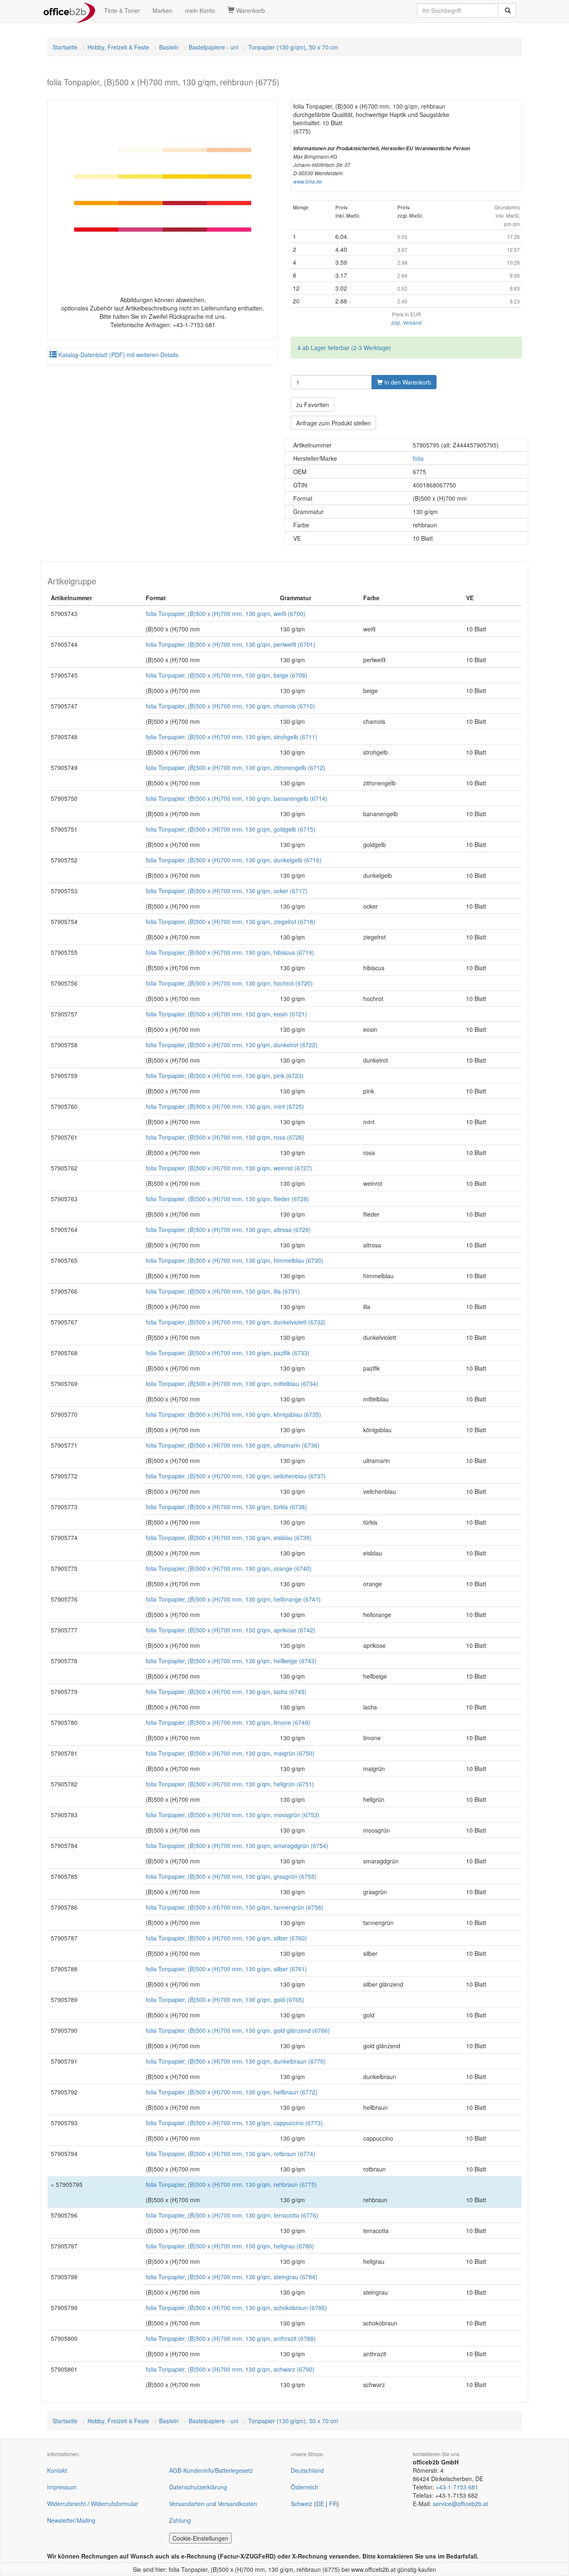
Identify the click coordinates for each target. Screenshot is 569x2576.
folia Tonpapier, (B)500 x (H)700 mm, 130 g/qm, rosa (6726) (225, 1137)
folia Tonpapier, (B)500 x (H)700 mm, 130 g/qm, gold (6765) (225, 2000)
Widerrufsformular (115, 2504)
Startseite (65, 47)
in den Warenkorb (407, 382)
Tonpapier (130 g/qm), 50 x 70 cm (293, 47)
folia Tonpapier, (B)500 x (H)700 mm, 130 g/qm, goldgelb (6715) (231, 829)
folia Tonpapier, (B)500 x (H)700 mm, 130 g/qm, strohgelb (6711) (232, 737)
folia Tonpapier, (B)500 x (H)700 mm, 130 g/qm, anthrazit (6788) (231, 2338)
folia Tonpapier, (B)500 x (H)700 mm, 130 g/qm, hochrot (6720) (229, 983)
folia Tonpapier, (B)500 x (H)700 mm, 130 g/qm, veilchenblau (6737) (236, 1476)
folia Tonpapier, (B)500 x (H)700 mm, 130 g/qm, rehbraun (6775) (231, 2184)
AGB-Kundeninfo (191, 2470)
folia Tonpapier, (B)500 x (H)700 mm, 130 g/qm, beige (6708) (227, 675)
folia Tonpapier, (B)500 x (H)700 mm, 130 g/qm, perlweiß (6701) (231, 644)
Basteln (169, 47)
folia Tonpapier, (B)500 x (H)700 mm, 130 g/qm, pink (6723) (225, 1076)
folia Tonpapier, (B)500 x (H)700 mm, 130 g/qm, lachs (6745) (226, 1692)
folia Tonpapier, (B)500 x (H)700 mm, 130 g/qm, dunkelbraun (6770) (236, 2061)
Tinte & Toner (122, 10)
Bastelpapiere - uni (213, 47)
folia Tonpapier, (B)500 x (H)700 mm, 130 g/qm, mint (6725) (225, 1106)
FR (333, 2504)
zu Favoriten (313, 405)
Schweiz (302, 2504)
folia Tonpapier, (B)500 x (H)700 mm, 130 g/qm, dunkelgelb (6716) (234, 860)
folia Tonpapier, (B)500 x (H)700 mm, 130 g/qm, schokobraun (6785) (236, 2308)
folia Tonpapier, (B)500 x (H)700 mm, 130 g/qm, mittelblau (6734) (232, 1384)
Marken (162, 10)
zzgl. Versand (406, 322)
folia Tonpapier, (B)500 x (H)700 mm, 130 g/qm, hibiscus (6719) (230, 952)
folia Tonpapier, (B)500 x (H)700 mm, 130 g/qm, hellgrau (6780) (230, 2246)
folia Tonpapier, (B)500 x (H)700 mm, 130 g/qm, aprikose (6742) (231, 1630)
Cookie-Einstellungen (200, 2538)
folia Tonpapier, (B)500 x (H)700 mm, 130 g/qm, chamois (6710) (230, 706)
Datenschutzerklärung (198, 2487)
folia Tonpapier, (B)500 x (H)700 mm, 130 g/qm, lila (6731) (223, 1291)
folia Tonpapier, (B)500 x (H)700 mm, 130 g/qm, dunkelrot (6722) (232, 1045)
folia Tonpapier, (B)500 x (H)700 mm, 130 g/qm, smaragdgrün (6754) (237, 1846)
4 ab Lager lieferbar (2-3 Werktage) (344, 348)
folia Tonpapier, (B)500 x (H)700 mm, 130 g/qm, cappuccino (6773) (234, 2123)
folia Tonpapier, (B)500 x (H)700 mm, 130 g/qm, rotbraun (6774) (231, 2154)
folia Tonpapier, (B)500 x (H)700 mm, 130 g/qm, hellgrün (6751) (230, 1784)
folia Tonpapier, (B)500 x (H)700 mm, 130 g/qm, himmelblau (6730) (235, 1260)
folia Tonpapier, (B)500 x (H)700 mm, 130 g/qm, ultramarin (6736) (233, 1445)
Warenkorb (250, 10)
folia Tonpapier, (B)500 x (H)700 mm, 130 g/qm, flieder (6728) (227, 1199)
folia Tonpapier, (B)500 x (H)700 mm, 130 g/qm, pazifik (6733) (228, 1353)
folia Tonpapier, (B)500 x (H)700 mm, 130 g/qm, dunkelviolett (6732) (236, 1322)
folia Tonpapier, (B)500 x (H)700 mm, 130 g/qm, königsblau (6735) (233, 1414)
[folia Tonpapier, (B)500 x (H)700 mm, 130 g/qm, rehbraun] (163, 190)
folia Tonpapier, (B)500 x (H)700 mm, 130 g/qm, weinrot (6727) (229, 1168)
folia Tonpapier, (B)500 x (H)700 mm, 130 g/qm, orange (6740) (229, 1568)
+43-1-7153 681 (457, 2487)
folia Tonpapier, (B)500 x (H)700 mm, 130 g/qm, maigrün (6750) (230, 1753)
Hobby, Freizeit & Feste (118, 47)
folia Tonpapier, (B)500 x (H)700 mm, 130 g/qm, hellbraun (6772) (232, 2092)
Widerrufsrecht (66, 2504)
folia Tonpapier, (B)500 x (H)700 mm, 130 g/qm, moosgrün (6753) (233, 1815)
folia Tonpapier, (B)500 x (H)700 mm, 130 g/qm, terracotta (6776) (232, 2215)
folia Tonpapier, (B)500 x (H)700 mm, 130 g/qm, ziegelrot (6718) (231, 922)
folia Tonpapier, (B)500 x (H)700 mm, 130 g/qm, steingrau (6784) (232, 2277)
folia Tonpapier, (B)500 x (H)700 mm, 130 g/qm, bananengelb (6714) (237, 798)
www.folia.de (308, 181)
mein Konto (200, 10)
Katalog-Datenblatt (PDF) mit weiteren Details (117, 355)
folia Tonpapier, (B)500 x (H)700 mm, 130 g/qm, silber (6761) (226, 1969)
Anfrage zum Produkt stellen (333, 423)
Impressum (62, 2487)
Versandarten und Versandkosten (213, 2504)
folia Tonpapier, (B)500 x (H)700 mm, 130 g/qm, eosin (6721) (226, 1014)
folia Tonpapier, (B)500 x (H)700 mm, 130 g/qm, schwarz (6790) (230, 2369)
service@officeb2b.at (460, 2504)
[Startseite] (69, 10)
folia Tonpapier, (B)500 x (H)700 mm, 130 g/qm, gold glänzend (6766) (238, 2030)
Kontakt (57, 2470)
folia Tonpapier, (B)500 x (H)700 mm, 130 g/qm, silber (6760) (226, 1938)
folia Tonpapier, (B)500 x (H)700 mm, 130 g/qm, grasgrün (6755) (231, 1876)
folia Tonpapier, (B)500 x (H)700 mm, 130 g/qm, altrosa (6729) (228, 1230)
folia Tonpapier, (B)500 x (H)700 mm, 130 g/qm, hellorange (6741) (233, 1599)
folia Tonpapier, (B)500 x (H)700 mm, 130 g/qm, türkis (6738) (226, 1507)
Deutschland (307, 2470)
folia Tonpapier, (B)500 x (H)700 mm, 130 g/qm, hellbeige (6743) (231, 1661)
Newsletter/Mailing (71, 2520)
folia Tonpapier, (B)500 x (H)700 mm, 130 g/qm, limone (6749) (228, 1722)
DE (320, 2504)
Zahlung (180, 2520)
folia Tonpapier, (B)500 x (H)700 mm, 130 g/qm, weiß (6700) (226, 614)
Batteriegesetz (234, 2470)
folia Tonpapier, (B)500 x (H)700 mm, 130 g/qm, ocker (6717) (227, 891)
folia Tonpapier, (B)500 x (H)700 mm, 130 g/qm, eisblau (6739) (229, 1538)
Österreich (304, 2487)
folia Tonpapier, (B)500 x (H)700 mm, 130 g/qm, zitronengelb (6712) (236, 768)
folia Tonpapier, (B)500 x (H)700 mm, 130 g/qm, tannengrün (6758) (235, 1907)
